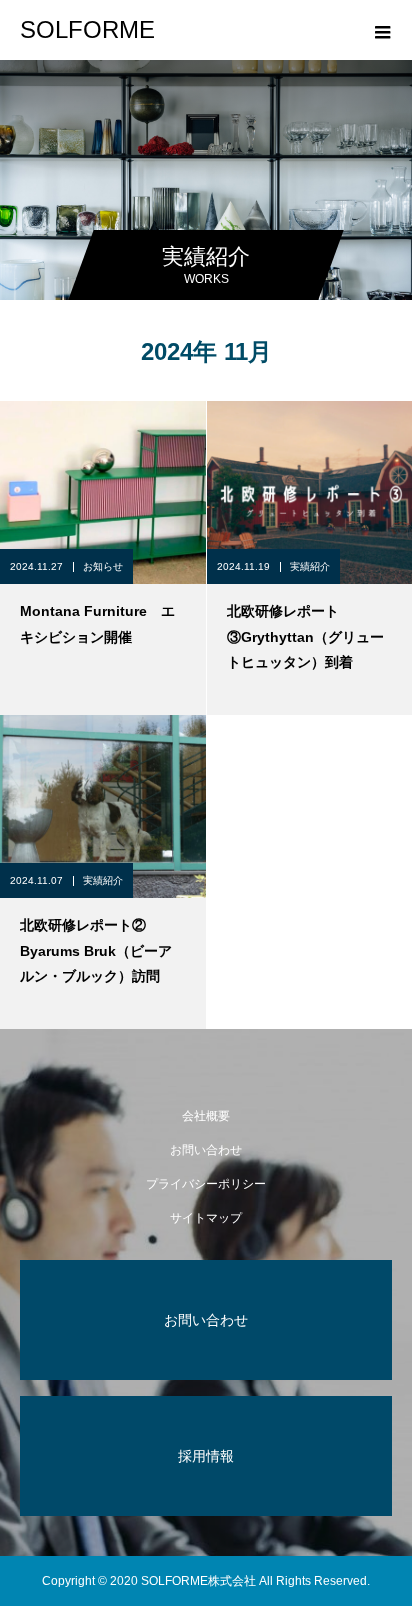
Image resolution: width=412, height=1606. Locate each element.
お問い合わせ (206, 1150)
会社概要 (206, 1116)
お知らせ (103, 566)
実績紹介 (310, 566)
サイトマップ (206, 1218)
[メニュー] (382, 30)
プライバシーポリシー (206, 1184)
